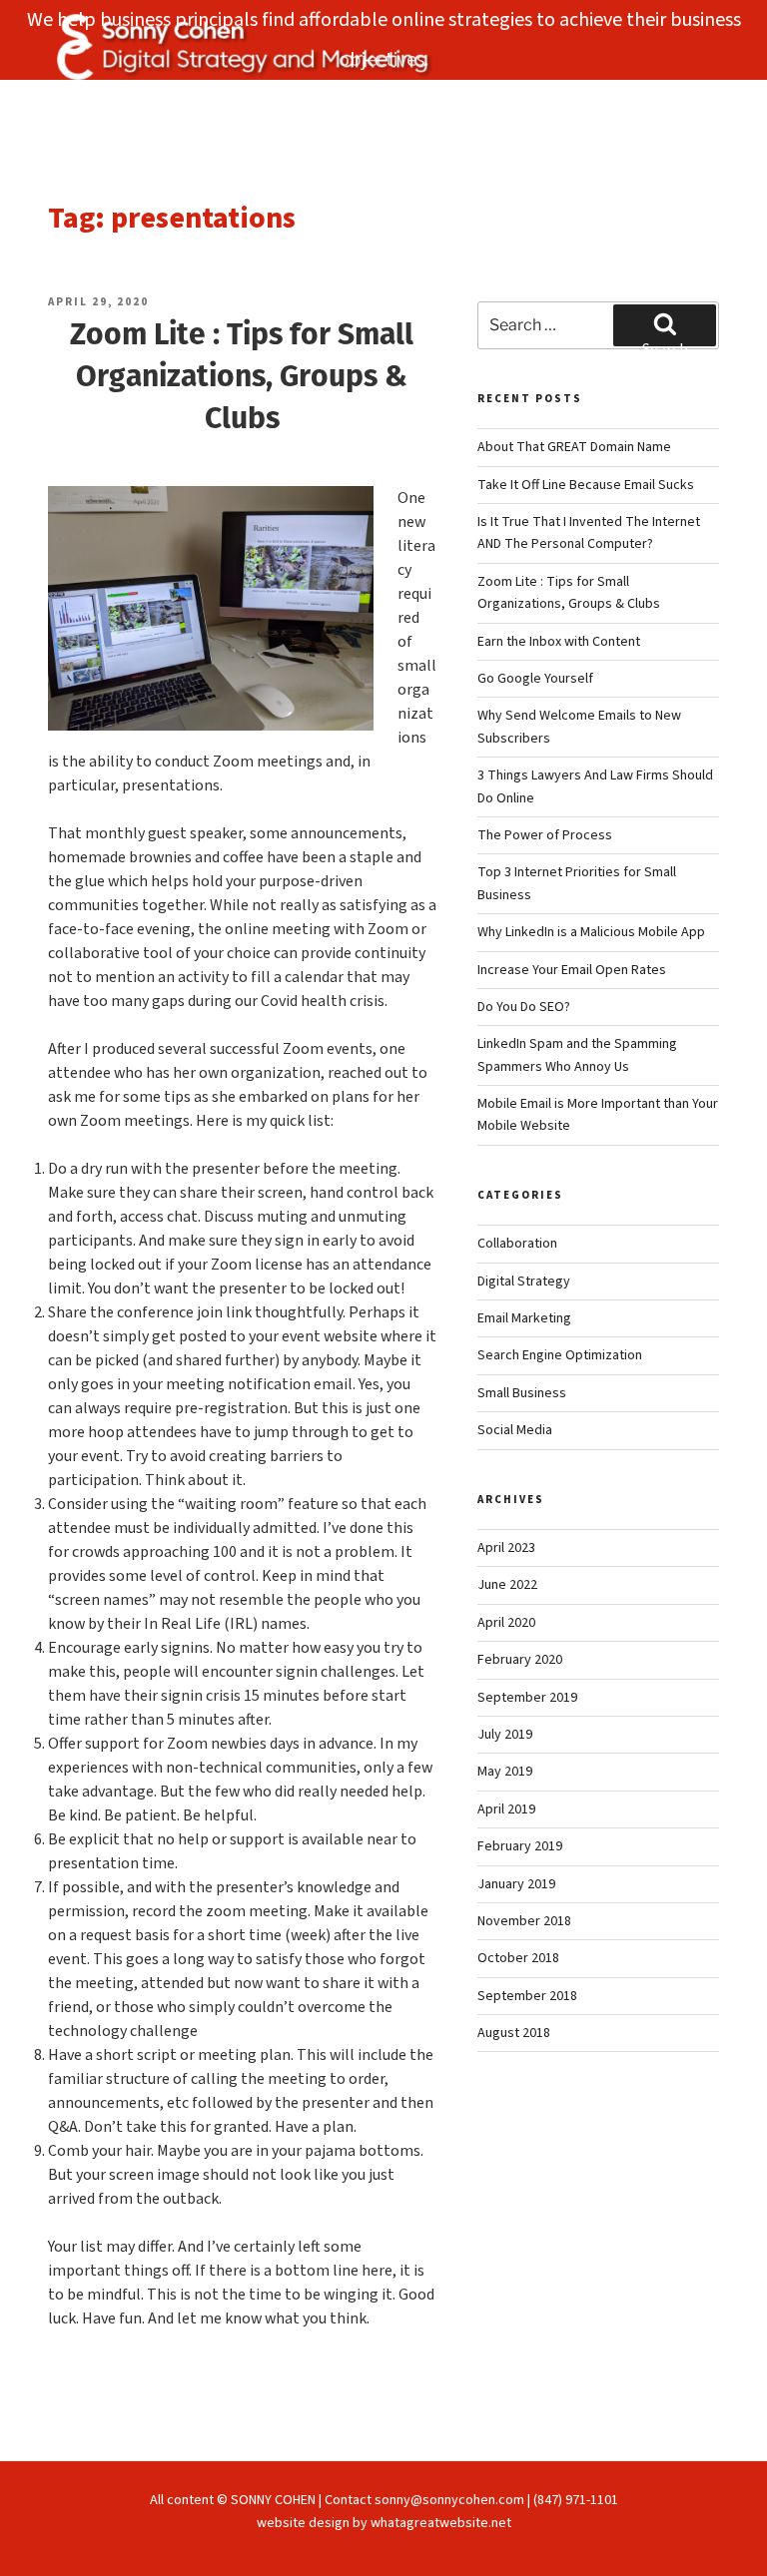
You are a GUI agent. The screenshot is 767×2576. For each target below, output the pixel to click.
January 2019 (516, 1884)
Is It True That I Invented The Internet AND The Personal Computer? (589, 533)
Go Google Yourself (535, 679)
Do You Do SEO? (524, 1007)
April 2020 (506, 1623)
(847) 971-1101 (576, 2500)
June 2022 (507, 1585)
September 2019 (527, 1698)
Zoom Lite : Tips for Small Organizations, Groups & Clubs (242, 376)
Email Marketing (524, 1318)
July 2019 (505, 1735)
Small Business (522, 1393)
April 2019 (506, 1809)
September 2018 (527, 1996)
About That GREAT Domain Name (574, 447)
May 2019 (505, 1772)
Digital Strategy (524, 1282)
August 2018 (514, 2033)
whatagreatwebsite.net (441, 2523)
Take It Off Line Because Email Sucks (586, 485)
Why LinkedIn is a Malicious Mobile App (591, 932)
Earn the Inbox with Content (559, 642)
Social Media (515, 1430)
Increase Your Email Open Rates (572, 970)
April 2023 (506, 1548)
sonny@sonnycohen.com (449, 2500)
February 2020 (520, 1660)
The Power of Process (545, 835)
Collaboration (517, 1244)
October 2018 (518, 1958)
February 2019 (520, 1846)
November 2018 (524, 1921)
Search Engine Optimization (560, 1355)
